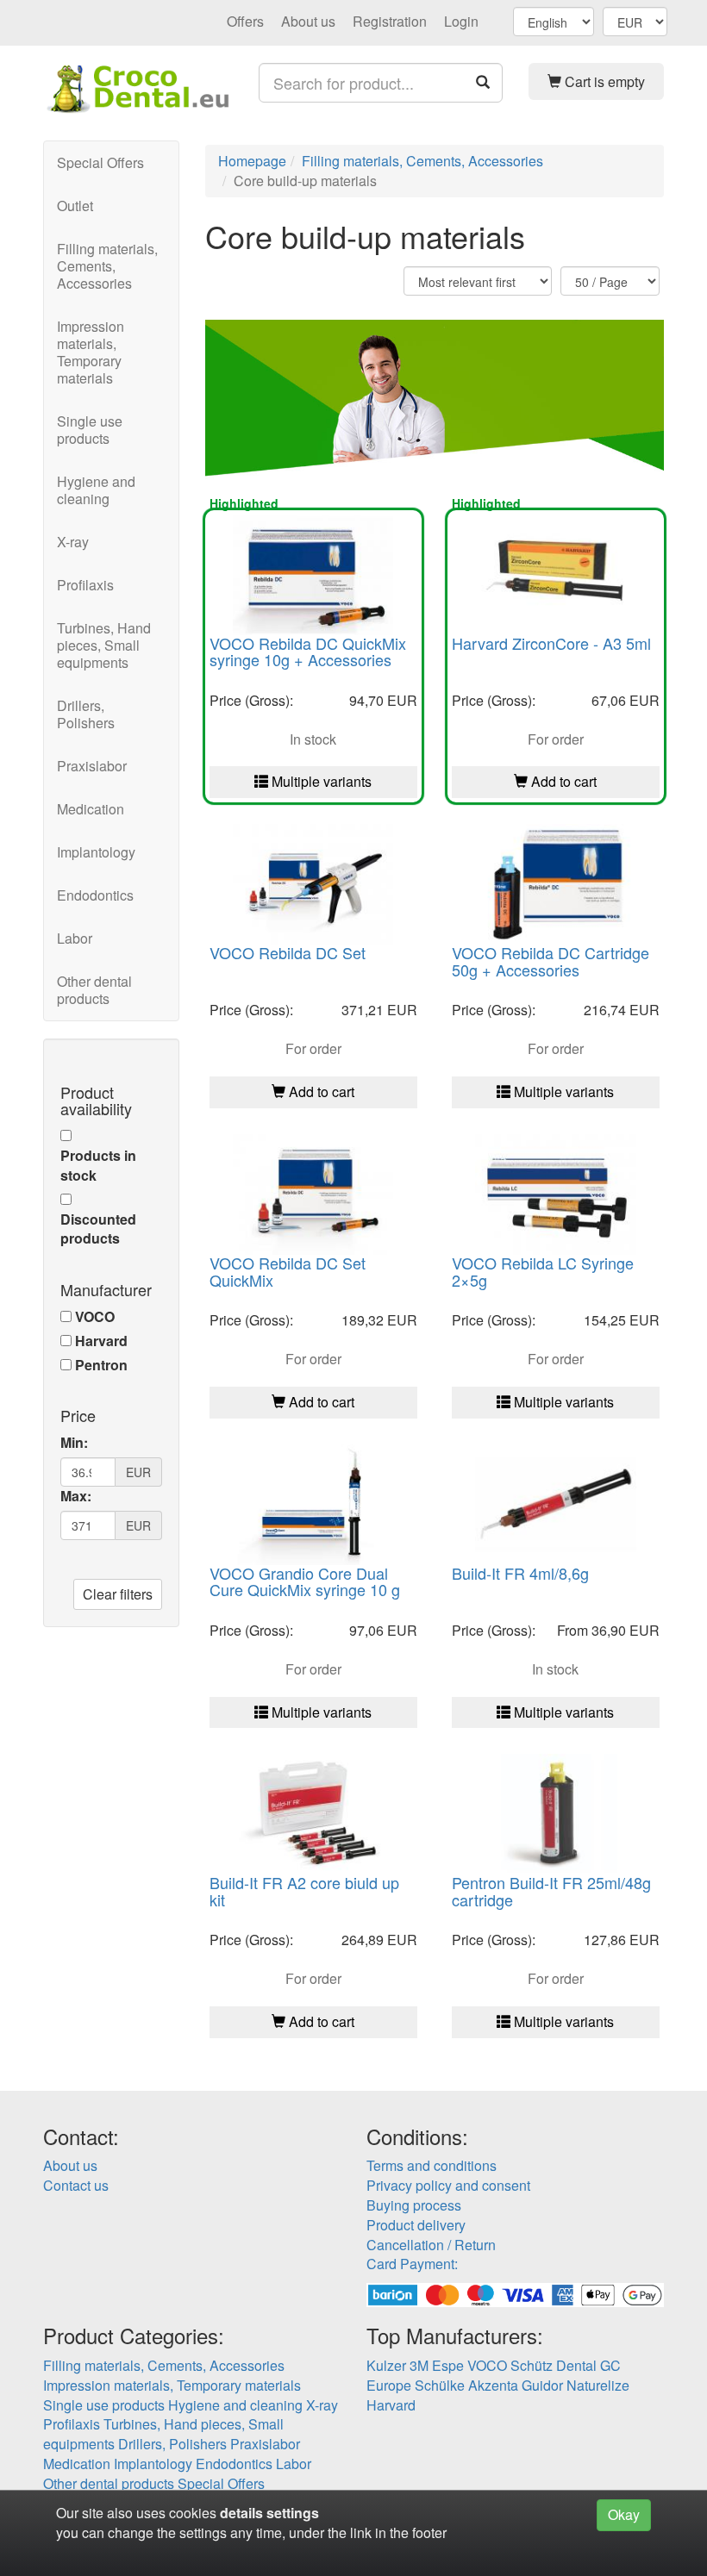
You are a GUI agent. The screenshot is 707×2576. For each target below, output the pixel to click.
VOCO (95, 1317)
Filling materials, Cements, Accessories (107, 266)
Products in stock (98, 1166)
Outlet (75, 206)
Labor (75, 938)
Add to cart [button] (562, 781)
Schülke (440, 2385)
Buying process (414, 2205)
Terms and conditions (432, 2165)
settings (293, 2513)
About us (308, 21)
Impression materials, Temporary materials (91, 352)
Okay (624, 2514)
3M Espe (437, 2365)
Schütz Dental (554, 2365)
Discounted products (98, 1229)
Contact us (76, 2185)
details (241, 2513)
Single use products (90, 430)
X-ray (73, 542)
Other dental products (94, 990)
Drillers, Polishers (86, 714)
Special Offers (100, 162)
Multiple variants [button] (320, 781)
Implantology (96, 852)
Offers (245, 21)
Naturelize (598, 2385)
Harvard (101, 1341)
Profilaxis (85, 585)
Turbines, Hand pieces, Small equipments (104, 645)
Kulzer (386, 2365)
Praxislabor (92, 766)
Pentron (101, 1365)
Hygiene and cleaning (96, 490)
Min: (74, 1443)
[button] (597, 81)
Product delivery (416, 2225)
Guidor (542, 2385)
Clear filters (118, 1594)
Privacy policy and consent (448, 2185)
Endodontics (95, 895)
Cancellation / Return (431, 2245)
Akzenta (493, 2385)
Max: (76, 1496)
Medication (91, 809)
